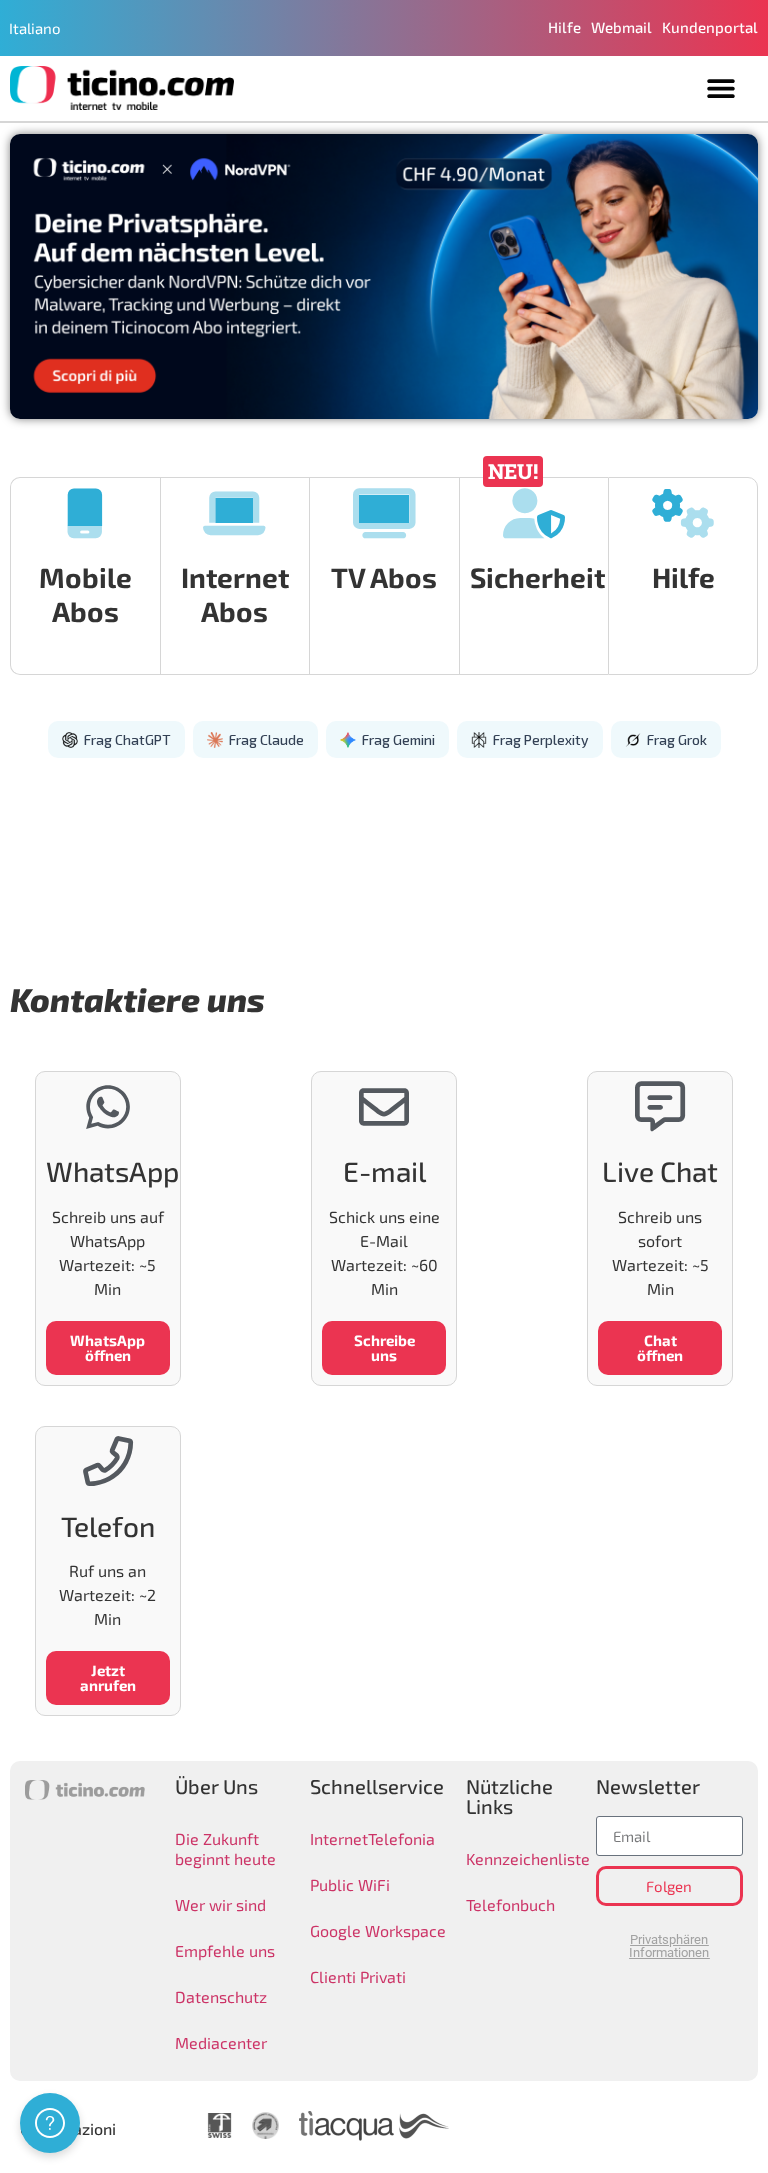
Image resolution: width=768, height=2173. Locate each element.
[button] (720, 88)
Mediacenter (221, 2042)
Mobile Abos (85, 594)
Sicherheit (537, 577)
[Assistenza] (50, 2123)
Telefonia (401, 1838)
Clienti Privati (358, 1976)
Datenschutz (221, 1996)
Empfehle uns (225, 1950)
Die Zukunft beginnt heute (225, 1848)
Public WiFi (350, 1884)
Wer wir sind (220, 1904)
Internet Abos (235, 594)
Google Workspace (378, 1930)
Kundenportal (710, 27)
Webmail (621, 27)
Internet (339, 1838)
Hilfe (564, 27)
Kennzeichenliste (516, 1858)
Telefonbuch (510, 1904)
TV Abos (384, 577)
